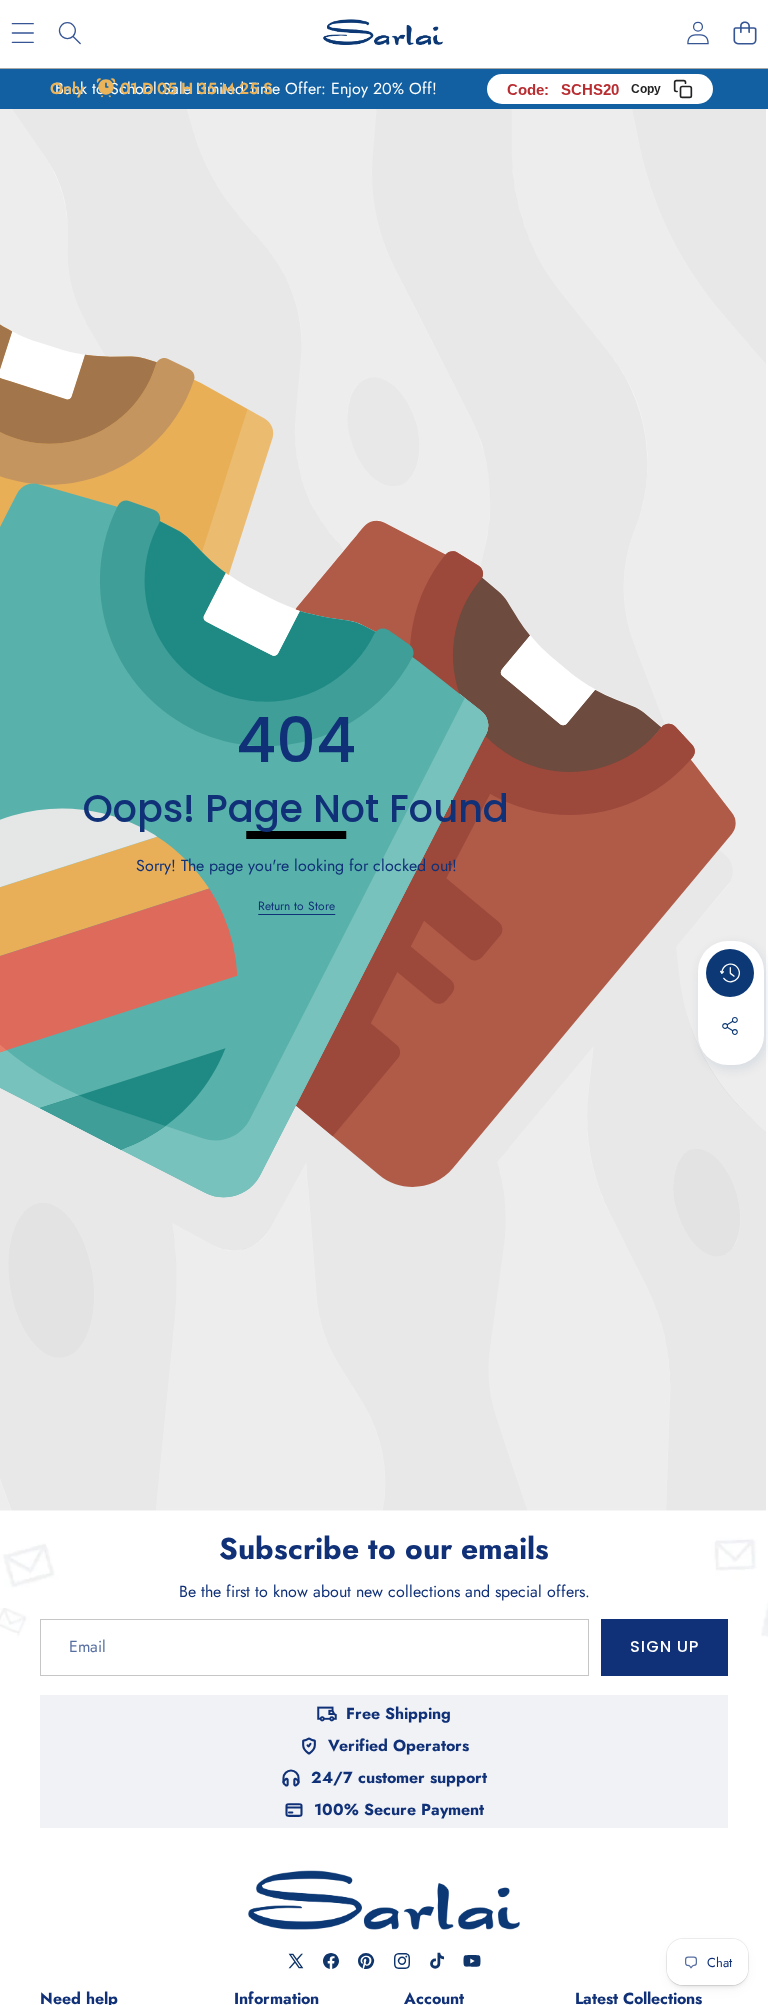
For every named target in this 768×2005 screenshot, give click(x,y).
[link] (296, 906)
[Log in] (697, 32)
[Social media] (730, 1026)
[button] (744, 32)
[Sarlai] (383, 33)
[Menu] (22, 32)
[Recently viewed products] (730, 973)
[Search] (69, 32)
